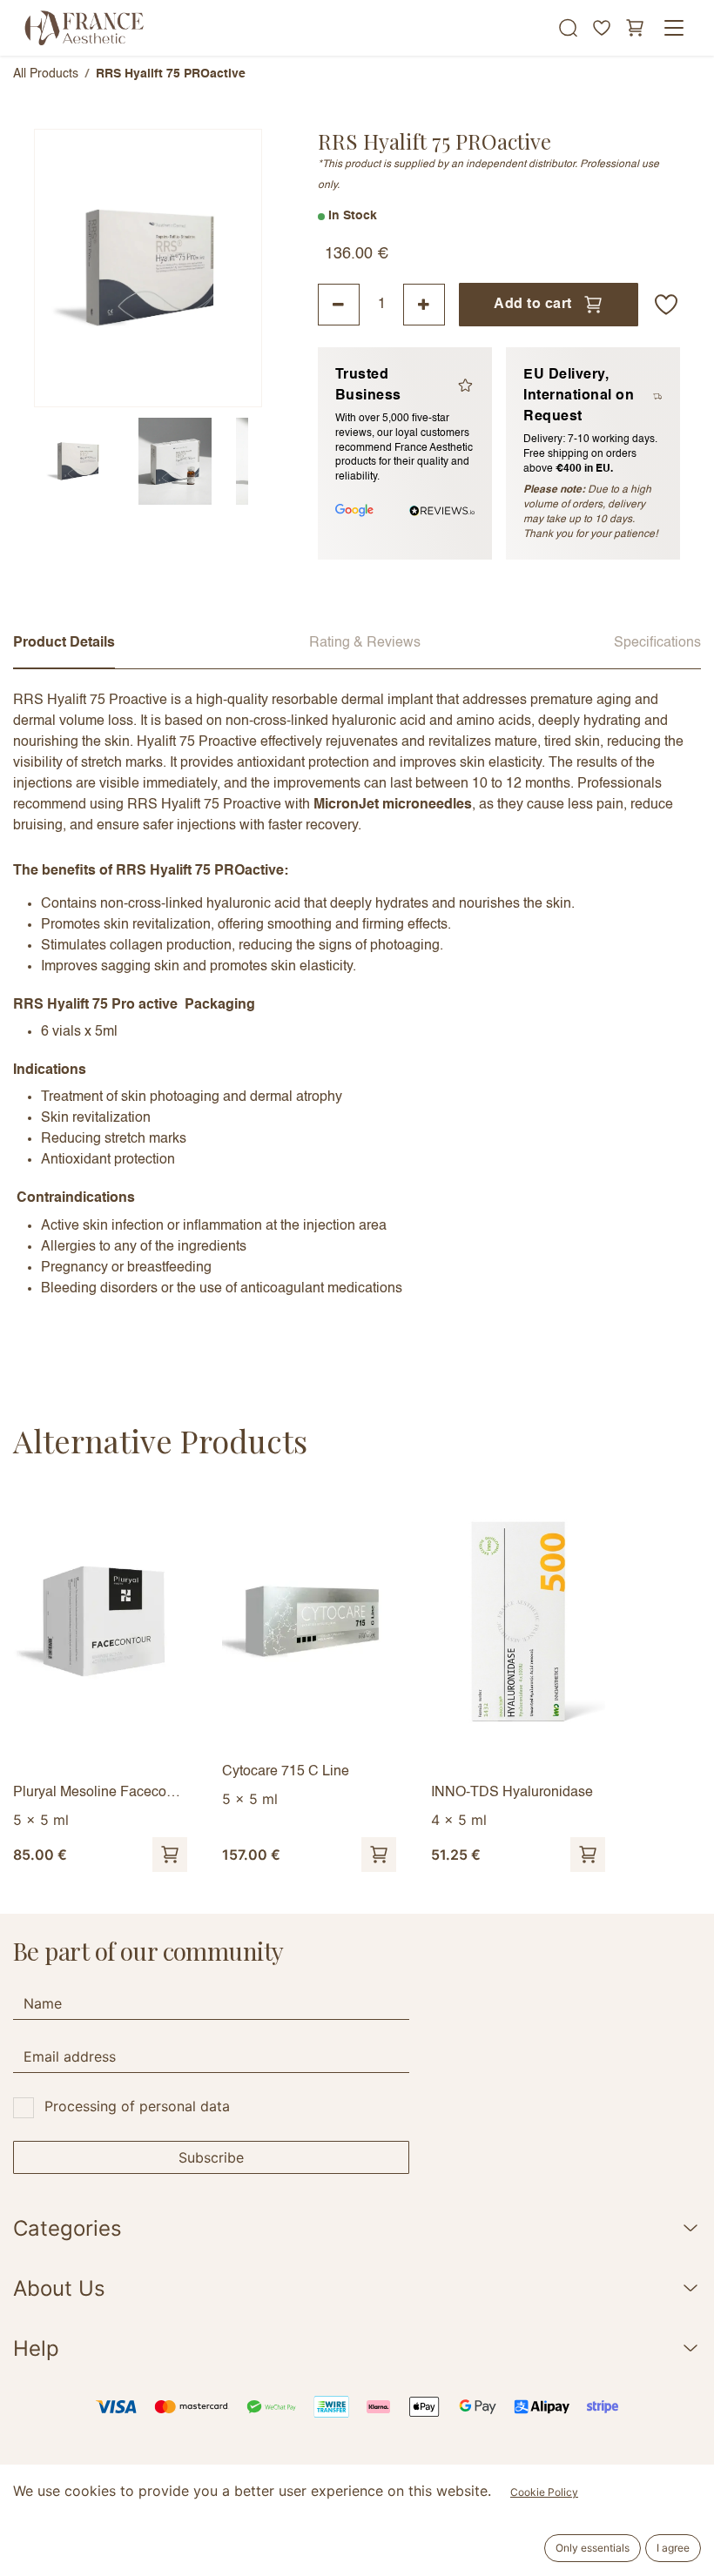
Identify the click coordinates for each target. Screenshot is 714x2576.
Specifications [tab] (657, 643)
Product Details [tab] (64, 643)
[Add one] (424, 305)
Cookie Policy (544, 2492)
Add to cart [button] (532, 305)
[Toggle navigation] (674, 28)
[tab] (77, 461)
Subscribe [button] (211, 2157)
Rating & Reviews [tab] (365, 643)
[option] (357, 1681)
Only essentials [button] (593, 2548)
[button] (666, 305)
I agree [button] (673, 2548)
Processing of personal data (137, 2106)
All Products (46, 74)
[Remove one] (339, 305)
